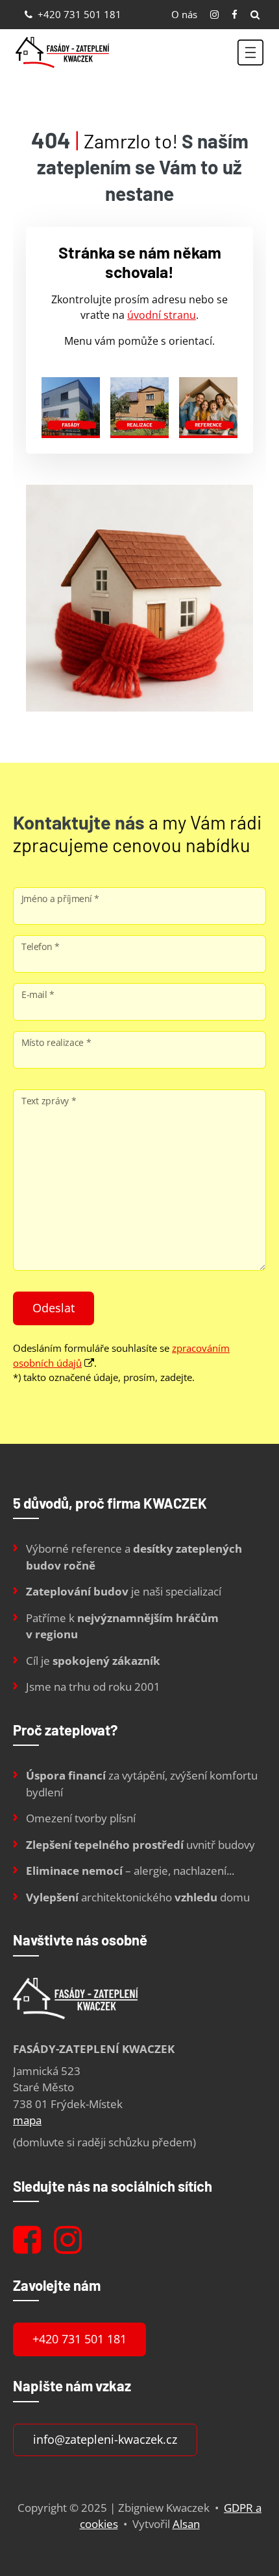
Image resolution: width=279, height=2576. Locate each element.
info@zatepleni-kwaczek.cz (105, 2439)
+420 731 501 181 (78, 14)
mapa (27, 2120)
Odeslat (54, 1308)
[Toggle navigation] (250, 52)
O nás (184, 14)
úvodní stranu (162, 315)
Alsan (186, 2524)
